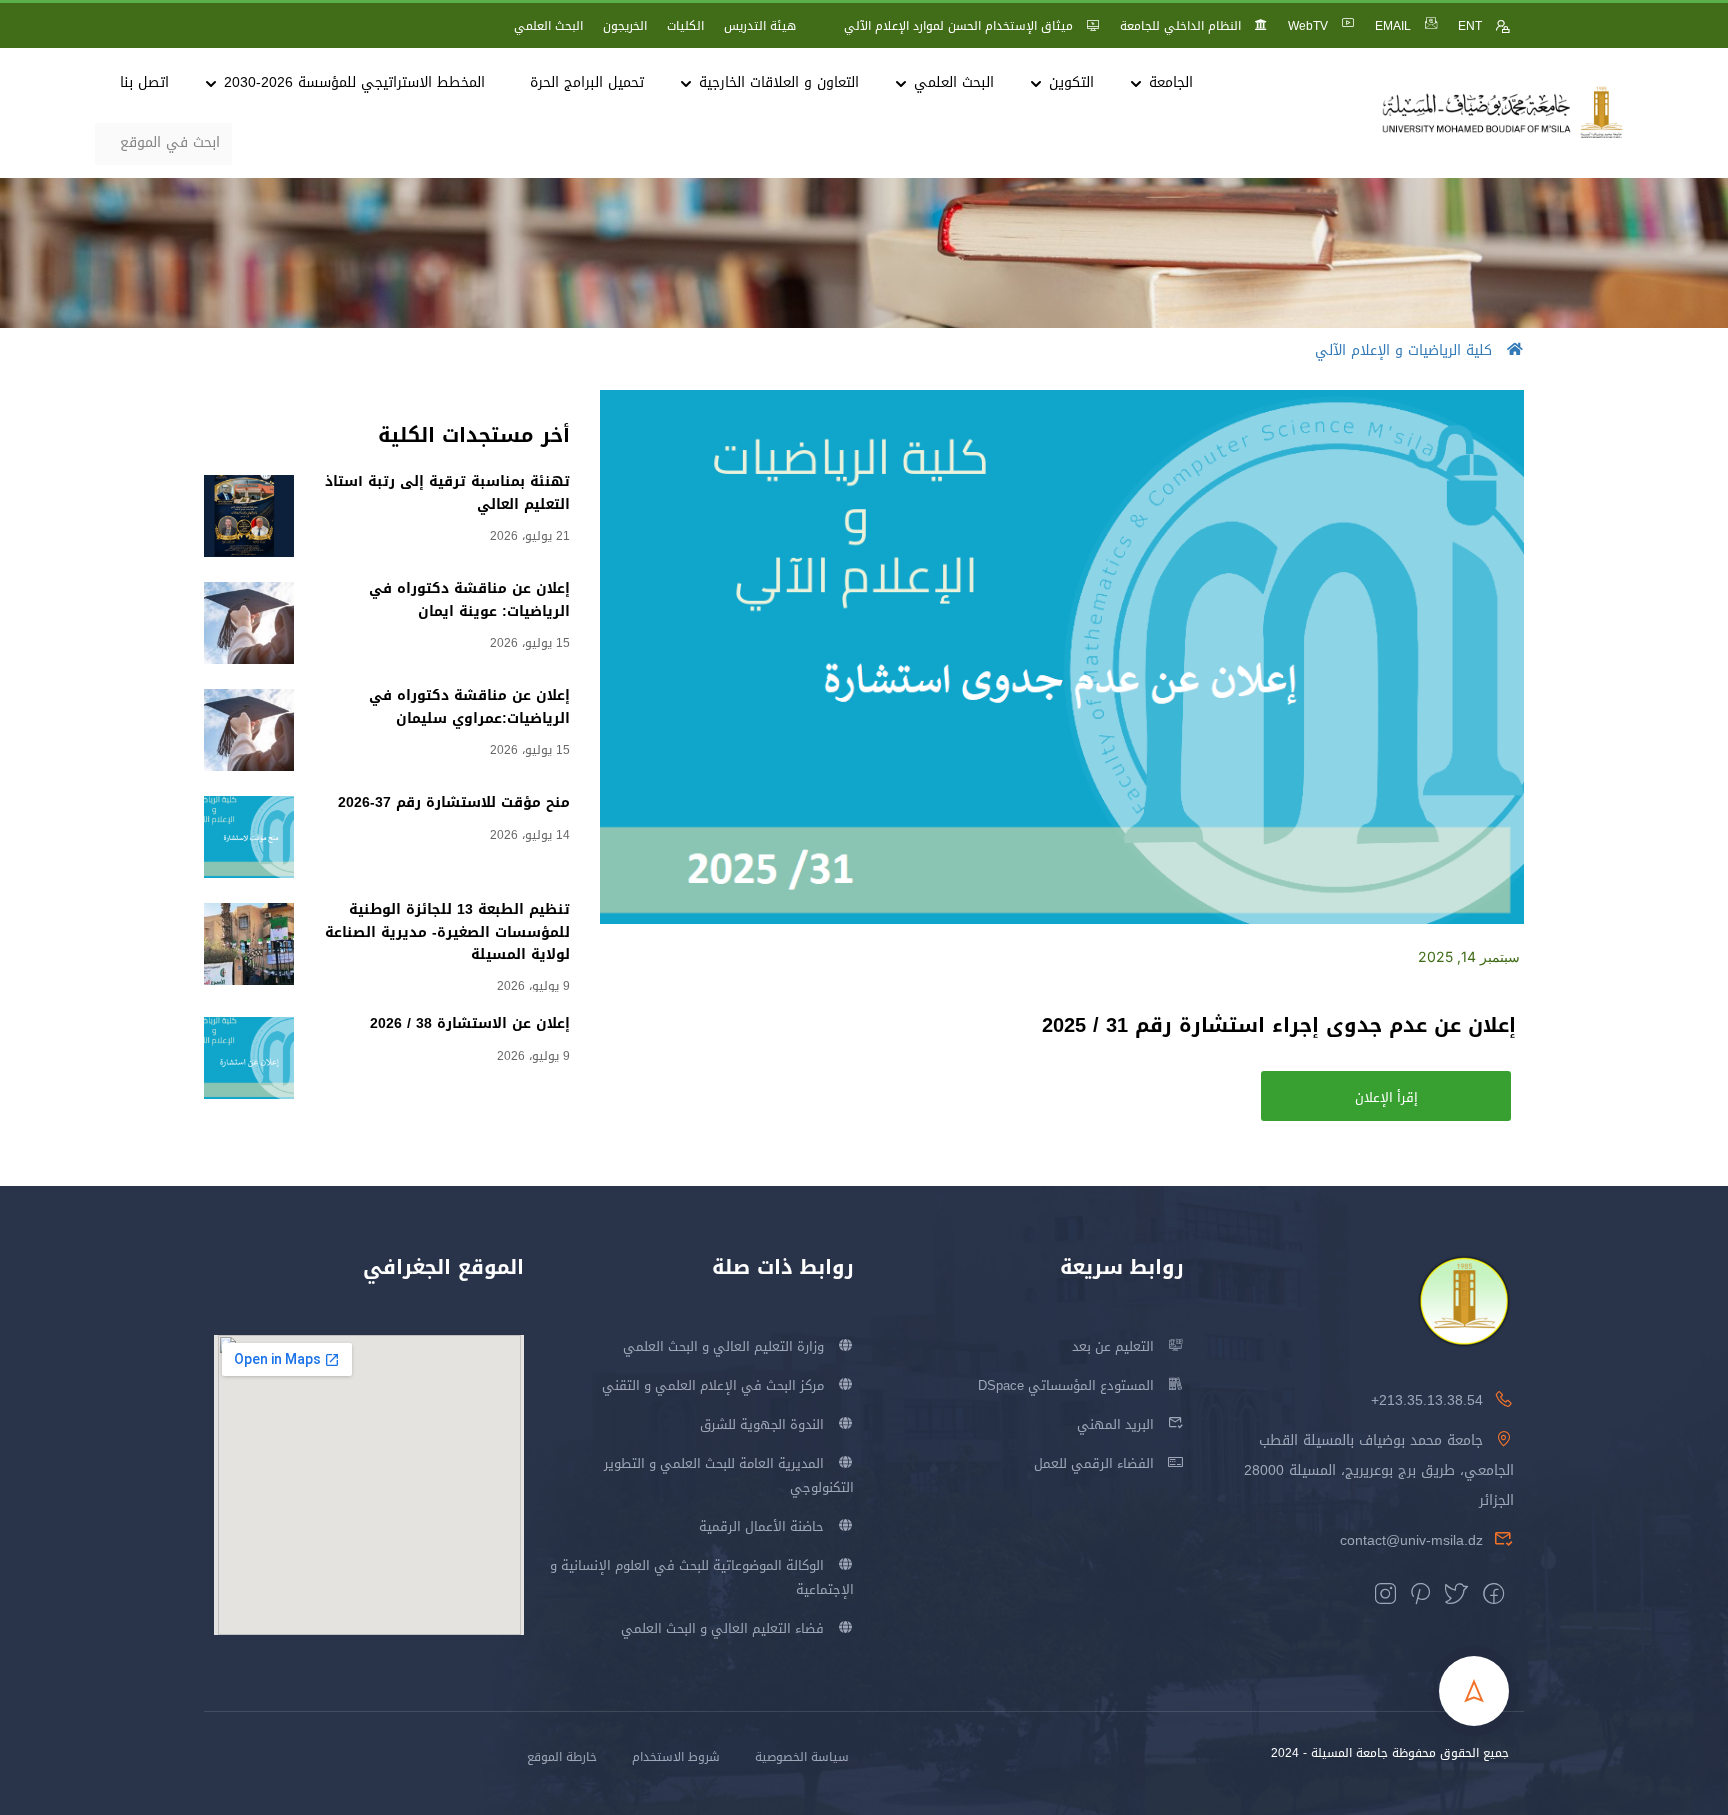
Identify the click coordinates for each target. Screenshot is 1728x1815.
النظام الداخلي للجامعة (1180, 26)
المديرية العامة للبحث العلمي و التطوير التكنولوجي (729, 1475)
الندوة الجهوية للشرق (762, 1424)
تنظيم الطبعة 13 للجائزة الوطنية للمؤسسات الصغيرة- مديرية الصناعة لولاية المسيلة (447, 932)
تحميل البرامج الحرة (587, 82)
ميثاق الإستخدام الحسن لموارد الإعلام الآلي (958, 26)
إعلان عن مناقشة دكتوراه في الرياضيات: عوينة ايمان (469, 599)
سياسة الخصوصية (802, 1757)
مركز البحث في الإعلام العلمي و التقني (713, 1385)
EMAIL (1393, 26)
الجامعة (1171, 82)
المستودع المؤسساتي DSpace (1066, 1385)
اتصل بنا (144, 82)
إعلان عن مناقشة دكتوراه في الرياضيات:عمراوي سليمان (469, 706)
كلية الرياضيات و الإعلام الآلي (1403, 350)
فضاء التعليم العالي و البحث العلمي (722, 1628)
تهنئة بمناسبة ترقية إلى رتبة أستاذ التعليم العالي (447, 492)
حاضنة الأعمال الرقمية (761, 1526)
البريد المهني (1115, 1424)
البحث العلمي (548, 26)
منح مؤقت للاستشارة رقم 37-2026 (454, 802)
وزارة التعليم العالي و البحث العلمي (723, 1346)
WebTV (1308, 26)
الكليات (685, 26)
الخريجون (625, 26)
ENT (1470, 26)
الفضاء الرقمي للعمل (1094, 1463)
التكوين (1071, 82)
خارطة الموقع (562, 1757)
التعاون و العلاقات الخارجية (779, 82)
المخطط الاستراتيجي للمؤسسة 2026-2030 (354, 82)
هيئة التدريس (760, 26)
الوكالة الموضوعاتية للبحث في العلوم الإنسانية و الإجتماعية (702, 1577)
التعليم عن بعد (1113, 1346)
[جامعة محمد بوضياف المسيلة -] (1503, 113)
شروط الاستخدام (676, 1757)
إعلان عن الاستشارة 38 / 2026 (470, 1023)
